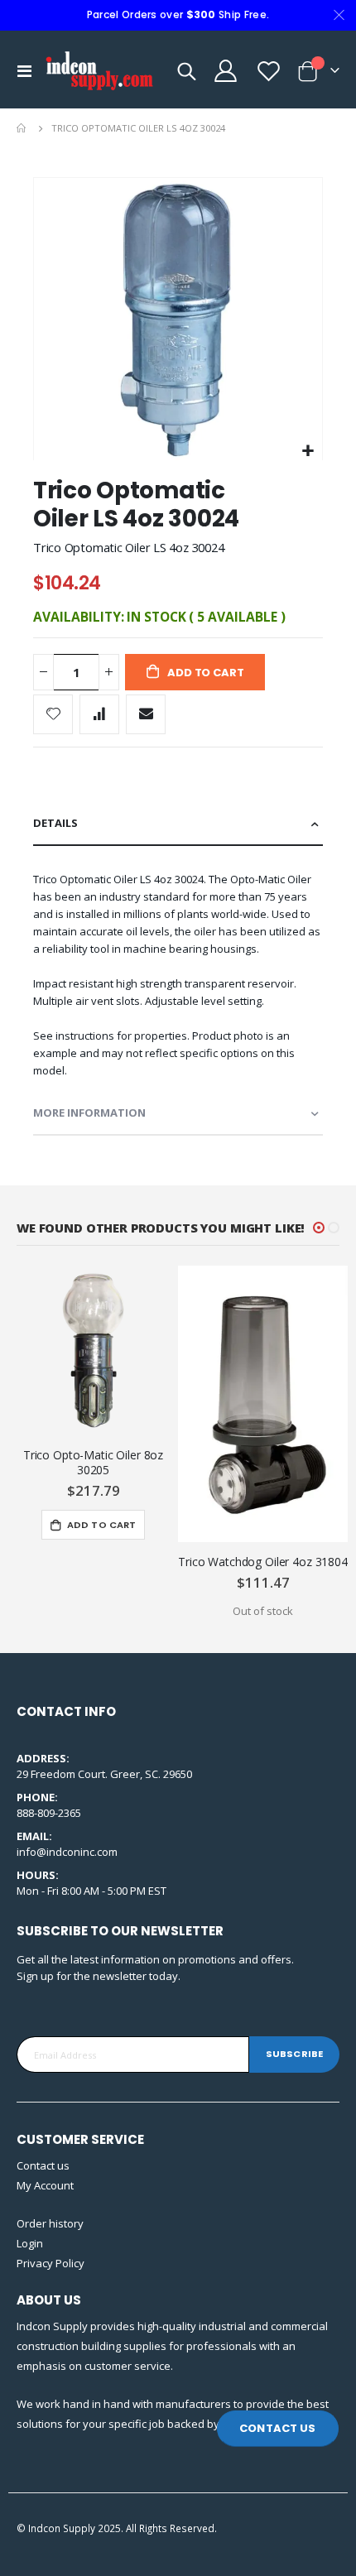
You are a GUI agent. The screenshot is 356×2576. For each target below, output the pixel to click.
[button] (308, 452)
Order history (50, 2223)
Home (22, 128)
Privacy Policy (51, 2263)
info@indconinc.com (67, 1852)
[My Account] (225, 71)
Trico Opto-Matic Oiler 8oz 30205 (93, 1463)
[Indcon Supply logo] (100, 71)
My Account (45, 2185)
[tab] (178, 824)
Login (30, 2243)
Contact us (43, 2165)
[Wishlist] (267, 71)
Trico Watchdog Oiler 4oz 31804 (263, 1562)
